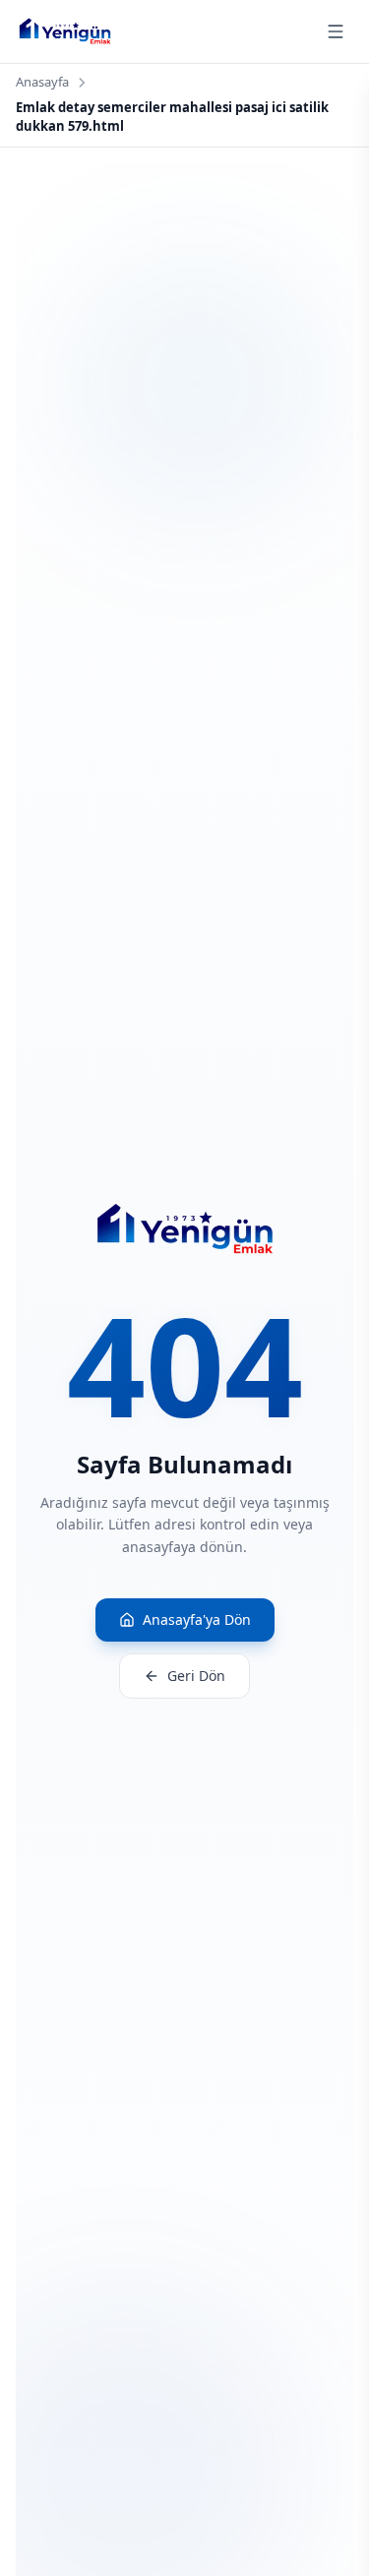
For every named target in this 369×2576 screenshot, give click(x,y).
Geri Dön (196, 1676)
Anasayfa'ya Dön (197, 1619)
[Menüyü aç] (336, 31)
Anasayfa (42, 82)
